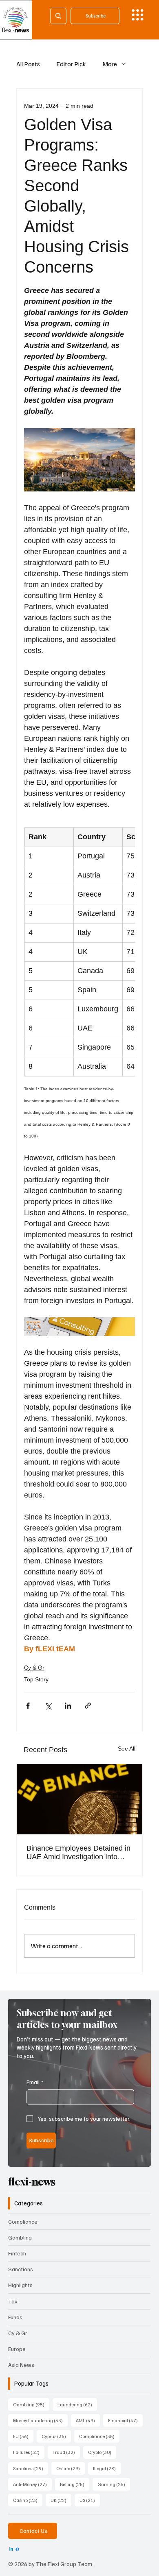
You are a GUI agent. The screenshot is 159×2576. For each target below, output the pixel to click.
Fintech (17, 2253)
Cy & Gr (34, 1668)
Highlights (20, 2285)
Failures (29, 2452)
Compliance (23, 2221)
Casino (28, 2500)
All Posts (28, 64)
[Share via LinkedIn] (68, 1706)
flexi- (32, 2182)
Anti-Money (32, 2484)
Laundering (77, 2404)
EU (23, 2436)
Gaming (114, 2484)
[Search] (58, 16)
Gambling (20, 2237)
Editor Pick (71, 64)
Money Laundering (40, 2420)
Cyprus (56, 2436)
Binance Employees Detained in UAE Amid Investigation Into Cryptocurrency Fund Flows (78, 1853)
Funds (15, 2317)
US (90, 2500)
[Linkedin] (11, 2549)
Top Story (36, 1679)
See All (127, 1749)
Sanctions (21, 2269)
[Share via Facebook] (28, 1706)
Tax (13, 2301)
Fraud (66, 2452)
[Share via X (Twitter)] (48, 1706)
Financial (125, 2420)
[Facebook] (17, 2549)
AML (88, 2420)
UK (61, 2500)
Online (71, 2468)
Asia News (21, 2365)
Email (35, 2082)
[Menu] (138, 15)
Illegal (107, 2468)
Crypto (102, 2452)
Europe (17, 2349)
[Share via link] (88, 1706)
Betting (75, 2484)
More (110, 64)
